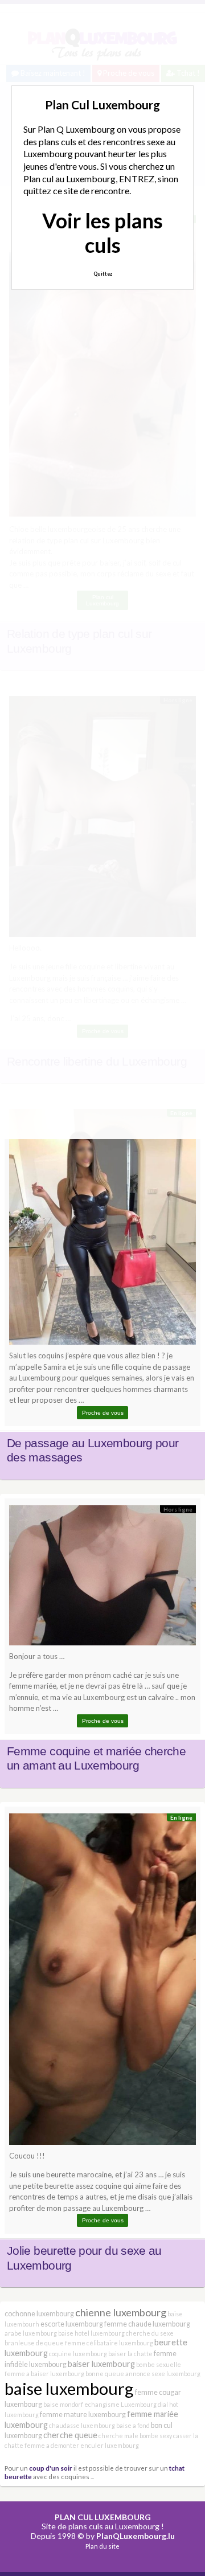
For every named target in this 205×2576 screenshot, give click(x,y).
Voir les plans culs (102, 233)
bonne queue (105, 2374)
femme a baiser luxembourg (44, 2374)
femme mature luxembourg (83, 2415)
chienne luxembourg (121, 2312)
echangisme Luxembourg (120, 2404)
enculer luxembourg (110, 2445)
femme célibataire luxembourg (109, 2343)
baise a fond (133, 2425)
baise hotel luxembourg (91, 2333)
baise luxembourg (69, 2388)
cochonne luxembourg (39, 2314)
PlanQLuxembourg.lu (136, 2536)
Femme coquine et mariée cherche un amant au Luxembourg (96, 1759)
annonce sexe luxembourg (163, 2374)
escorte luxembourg (72, 2324)
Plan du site (102, 2546)
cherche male (118, 2436)
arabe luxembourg (31, 2333)
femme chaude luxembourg (147, 2324)
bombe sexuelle (159, 2364)
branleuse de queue (34, 2343)
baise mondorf (63, 2404)
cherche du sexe (150, 2333)
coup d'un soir (51, 2468)
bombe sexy (156, 2436)
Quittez (103, 274)
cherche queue (70, 2435)
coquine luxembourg (78, 2354)
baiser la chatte (130, 2354)
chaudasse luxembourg (82, 2425)
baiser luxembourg (101, 2364)
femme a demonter (52, 2445)
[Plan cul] (102, 1230)
